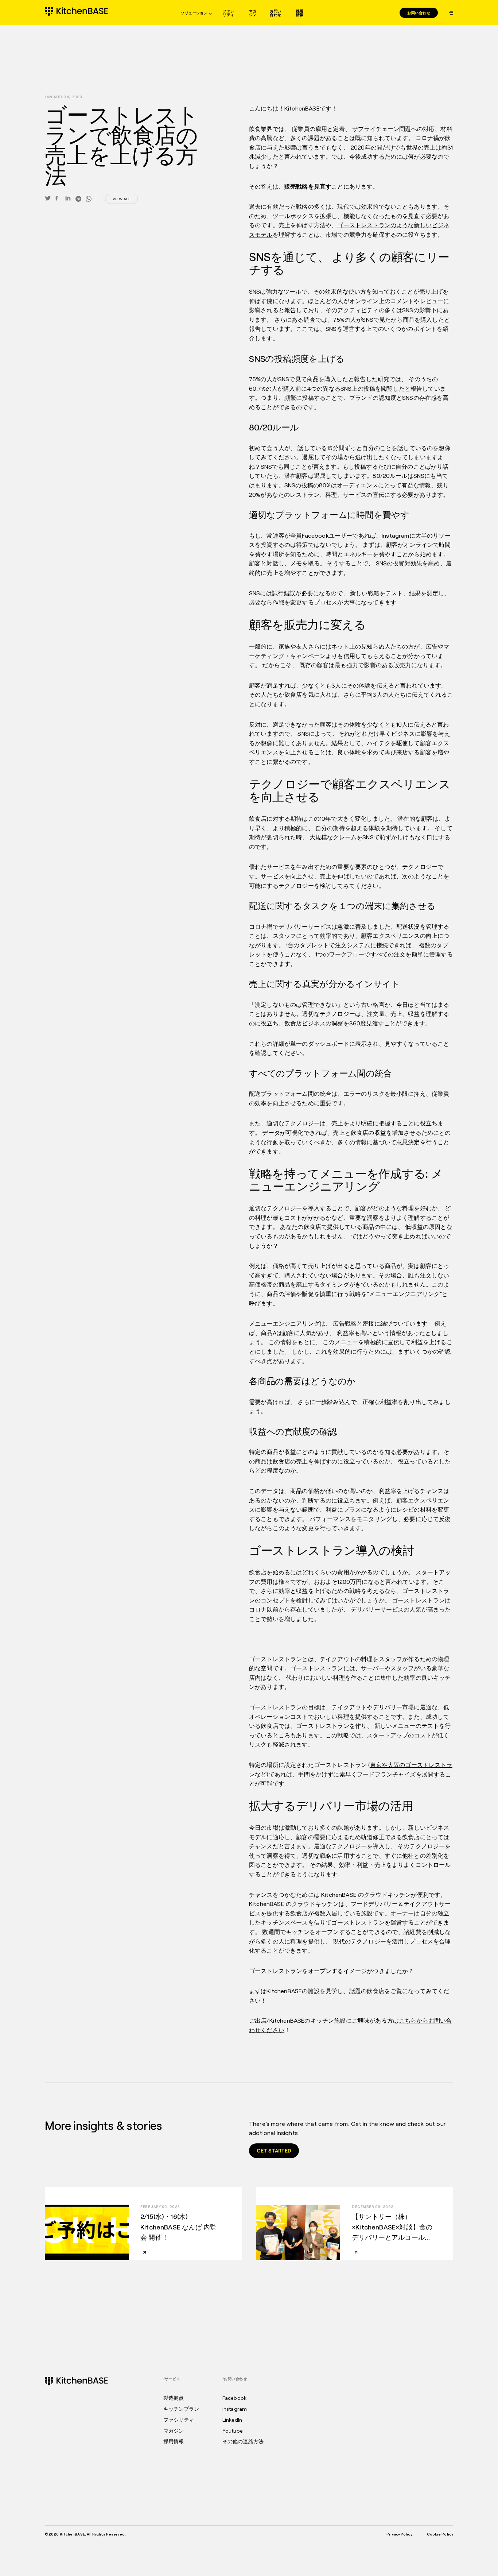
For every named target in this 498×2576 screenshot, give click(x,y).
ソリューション (194, 13)
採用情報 (300, 13)
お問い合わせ (275, 13)
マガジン (253, 13)
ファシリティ (228, 13)
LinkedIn (232, 2420)
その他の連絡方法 (243, 2441)
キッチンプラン (181, 2409)
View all (121, 199)
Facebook (234, 2398)
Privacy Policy (399, 2534)
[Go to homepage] (76, 12)
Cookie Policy (440, 2534)
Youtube (233, 2431)
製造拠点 (174, 2398)
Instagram (235, 2409)
